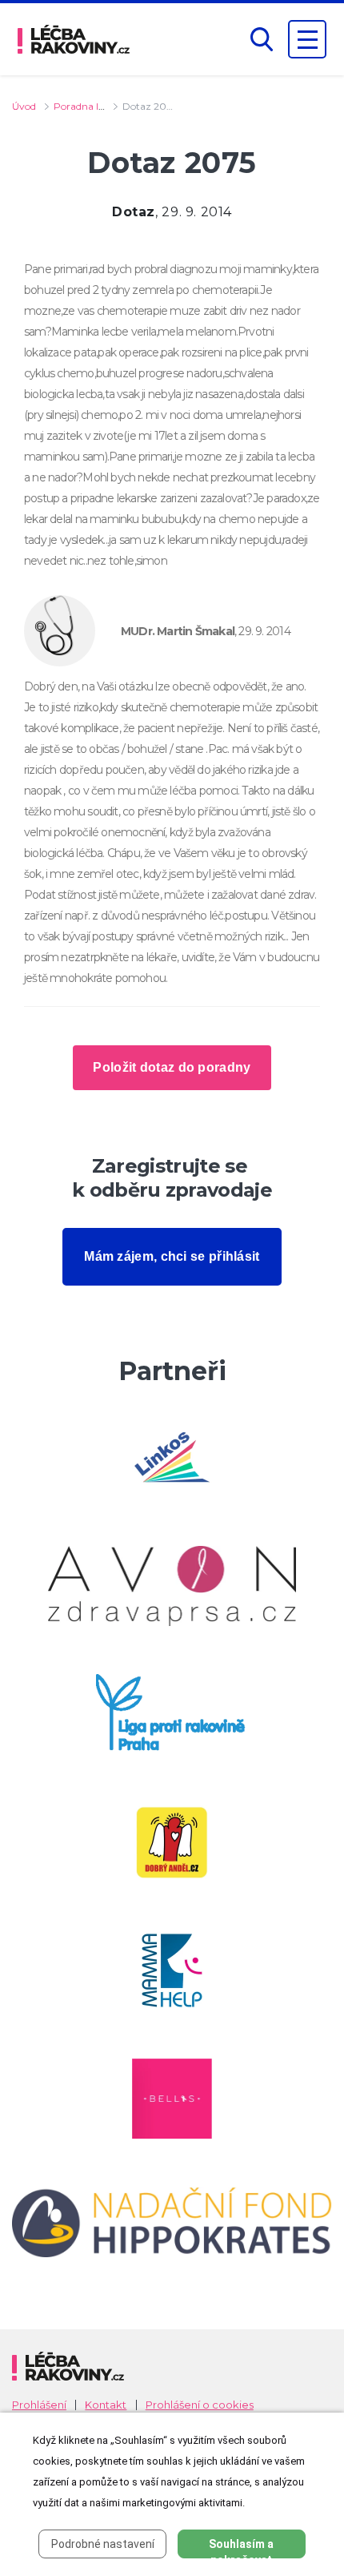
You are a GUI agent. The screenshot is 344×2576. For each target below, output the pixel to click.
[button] (262, 40)
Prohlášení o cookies (200, 2405)
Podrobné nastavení (103, 2544)
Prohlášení (39, 2405)
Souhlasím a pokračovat (241, 2548)
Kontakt (106, 2405)
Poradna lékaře (88, 106)
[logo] (74, 39)
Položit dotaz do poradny (172, 1067)
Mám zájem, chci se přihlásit (172, 1256)
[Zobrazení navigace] (307, 39)
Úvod (24, 106)
